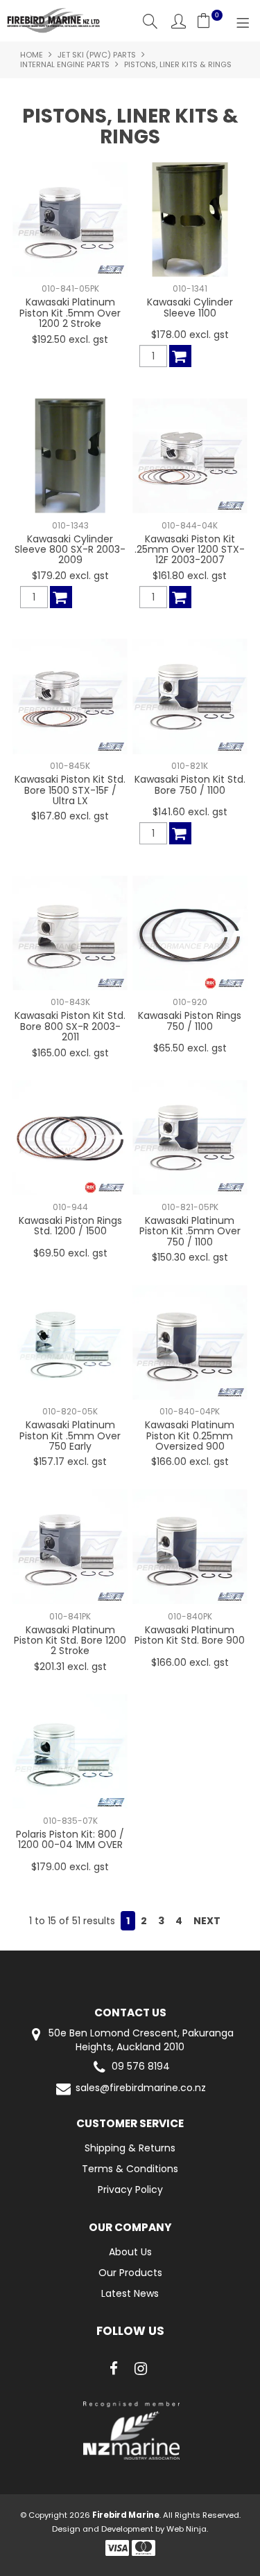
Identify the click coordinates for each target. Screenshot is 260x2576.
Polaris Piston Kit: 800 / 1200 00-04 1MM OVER (70, 1839)
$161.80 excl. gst (190, 576)
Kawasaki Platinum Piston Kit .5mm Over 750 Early (70, 1436)
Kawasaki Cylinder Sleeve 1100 (190, 307)
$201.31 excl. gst (70, 1667)
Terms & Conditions (130, 2169)
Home (32, 55)
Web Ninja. (187, 2529)
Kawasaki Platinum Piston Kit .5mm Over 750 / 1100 (190, 1231)
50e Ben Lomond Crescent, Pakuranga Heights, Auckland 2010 (140, 2040)
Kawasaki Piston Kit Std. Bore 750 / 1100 (190, 784)
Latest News (130, 2293)
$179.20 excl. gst (70, 576)
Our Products (130, 2273)
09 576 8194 (141, 2067)
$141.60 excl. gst (190, 812)
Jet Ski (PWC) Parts (97, 55)
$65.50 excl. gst (190, 1048)
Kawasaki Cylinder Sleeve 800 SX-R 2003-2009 (70, 550)
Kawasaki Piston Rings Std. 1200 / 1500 (70, 1226)
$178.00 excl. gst (190, 335)
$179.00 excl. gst (70, 1867)
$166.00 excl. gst (190, 1462)
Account (179, 21)
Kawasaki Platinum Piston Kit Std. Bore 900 (190, 1635)
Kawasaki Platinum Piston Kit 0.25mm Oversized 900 (190, 1436)
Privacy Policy (130, 2189)
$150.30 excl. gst (190, 1257)
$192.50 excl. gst (70, 339)
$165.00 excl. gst (70, 1053)
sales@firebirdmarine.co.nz (141, 2088)
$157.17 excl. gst (70, 1462)
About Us (130, 2252)
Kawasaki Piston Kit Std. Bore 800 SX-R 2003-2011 (70, 1026)
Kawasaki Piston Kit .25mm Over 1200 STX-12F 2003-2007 (190, 550)
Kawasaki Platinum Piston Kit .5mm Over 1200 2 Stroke (70, 313)
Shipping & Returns (130, 2148)
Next (207, 1921)
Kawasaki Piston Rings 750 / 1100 (190, 1021)
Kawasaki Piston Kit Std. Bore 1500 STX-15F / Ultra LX (70, 790)
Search (150, 21)
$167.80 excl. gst (70, 816)
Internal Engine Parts (65, 64)
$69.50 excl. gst (70, 1253)
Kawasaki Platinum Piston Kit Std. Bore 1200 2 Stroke (70, 1641)
